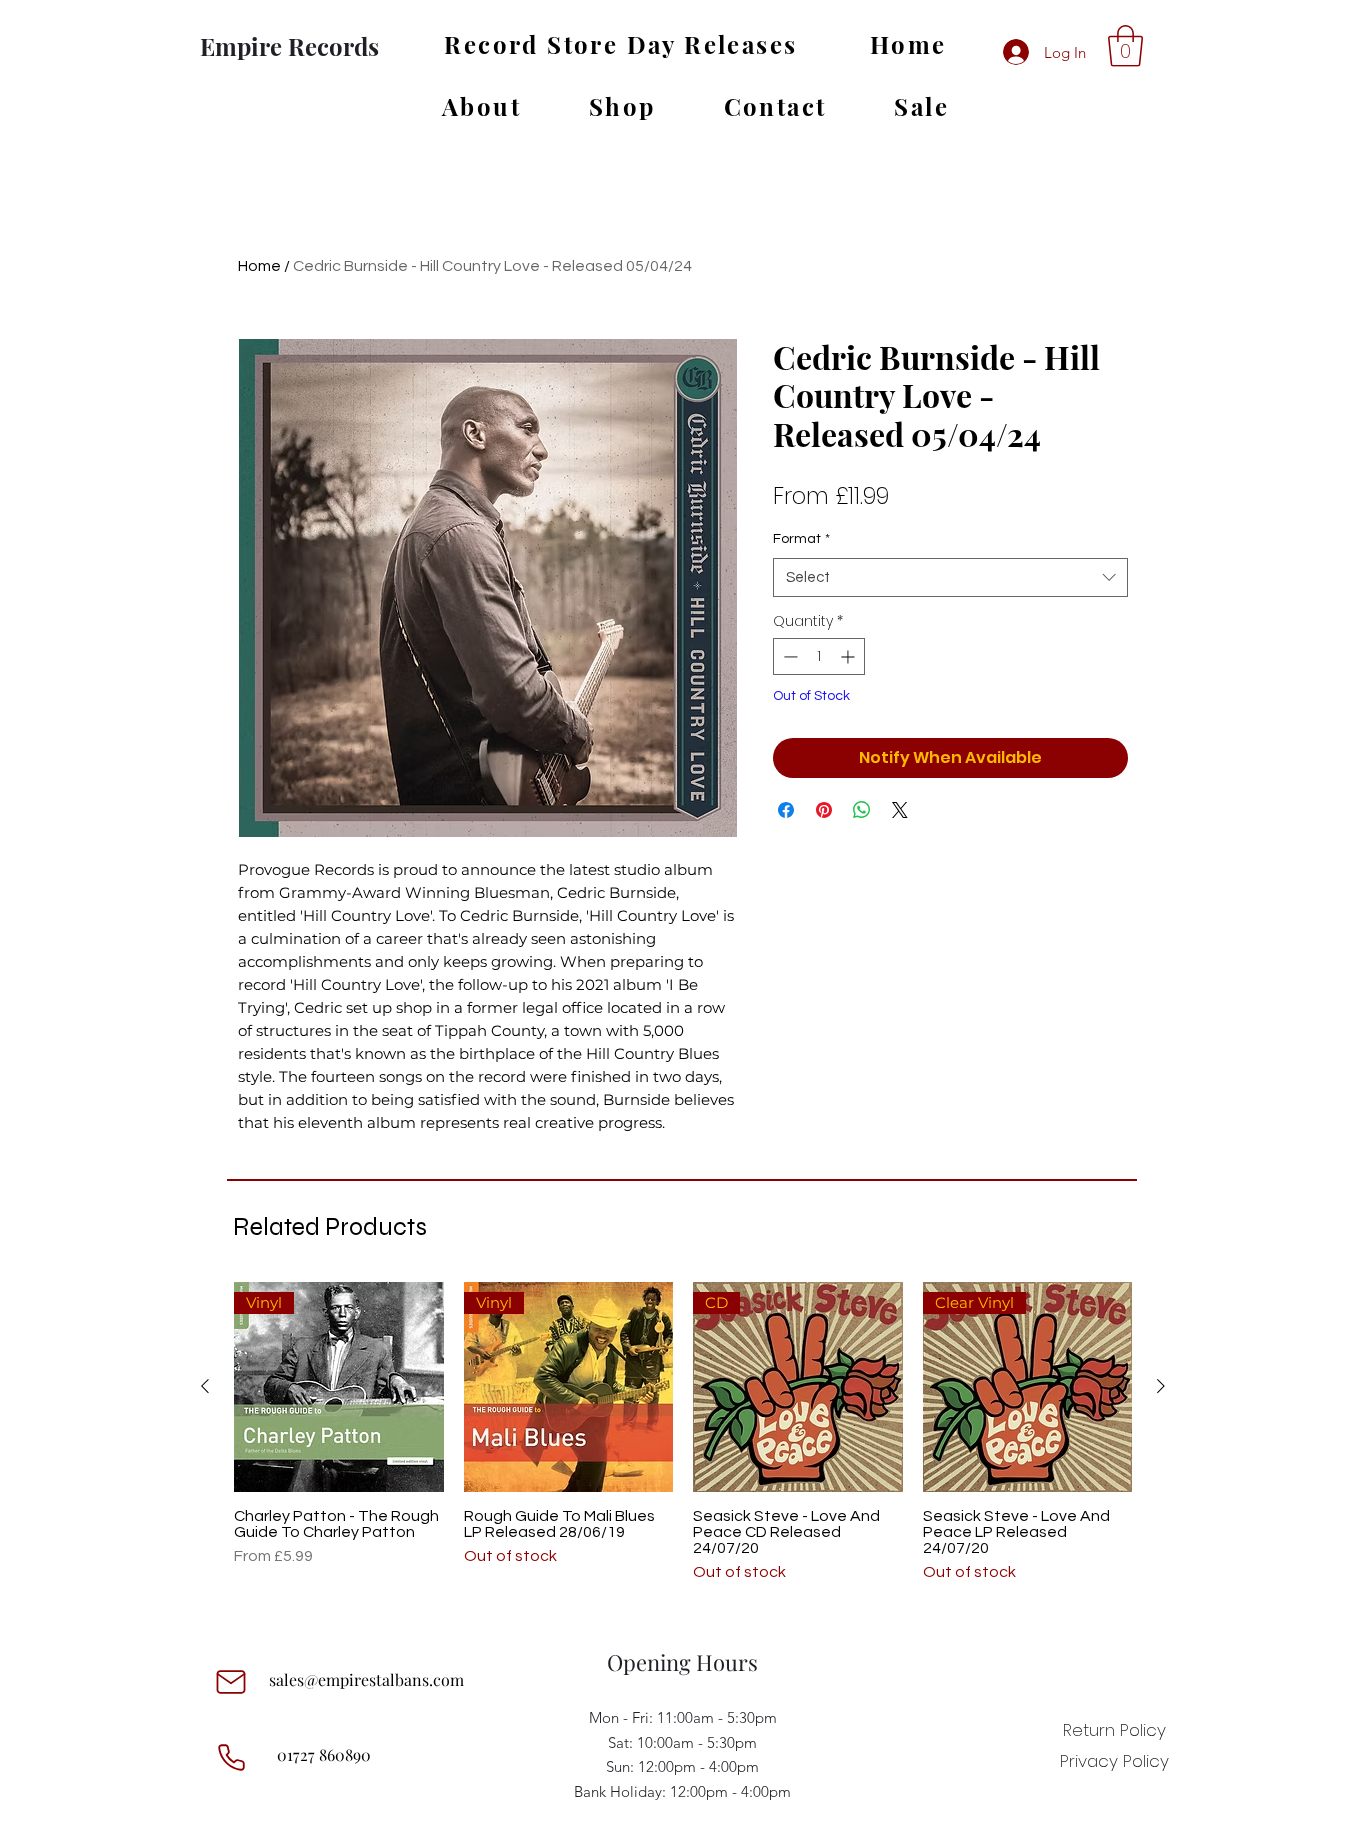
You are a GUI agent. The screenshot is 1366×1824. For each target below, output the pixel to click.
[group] (683, 1441)
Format (801, 539)
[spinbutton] (819, 656)
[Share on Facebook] (786, 810)
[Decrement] (788, 656)
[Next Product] (1161, 1386)
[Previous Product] (205, 1386)
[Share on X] (900, 810)
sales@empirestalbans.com (366, 1679)
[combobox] (950, 577)
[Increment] (849, 656)
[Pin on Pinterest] (824, 810)
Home (259, 266)
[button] (1125, 46)
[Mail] (231, 1682)
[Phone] (231, 1757)
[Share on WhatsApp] (862, 810)
